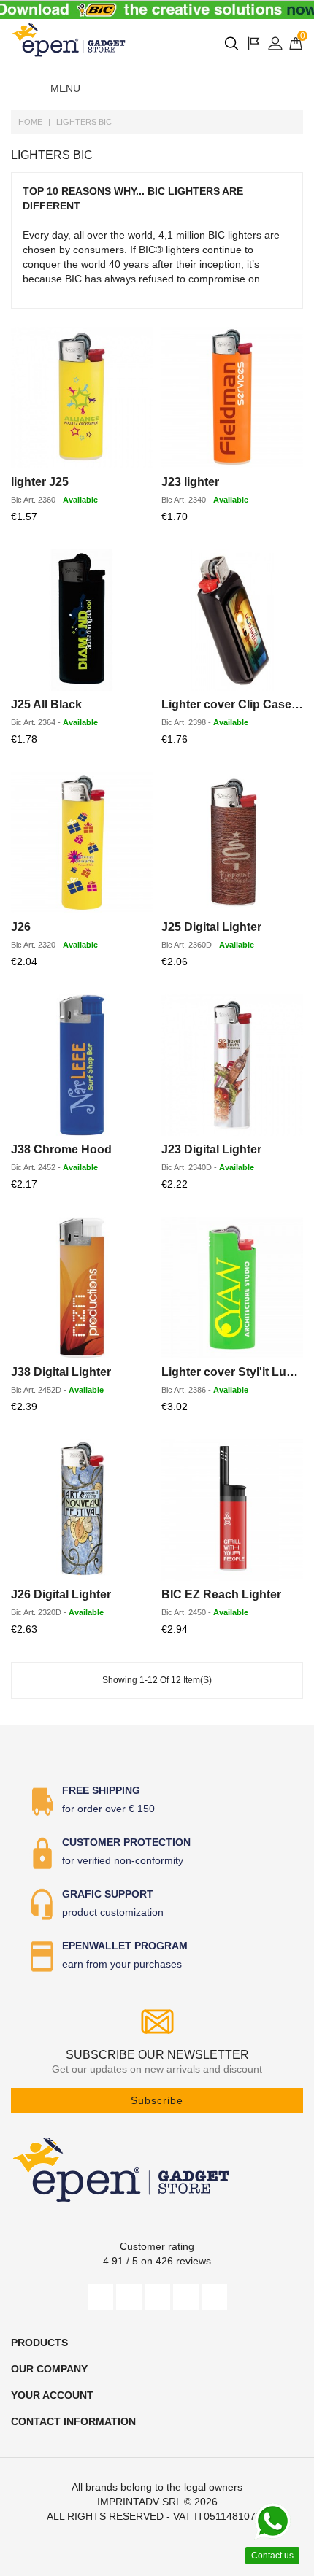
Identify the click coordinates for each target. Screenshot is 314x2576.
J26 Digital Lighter (61, 1594)
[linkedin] (214, 2297)
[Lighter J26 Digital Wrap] (82, 1510)
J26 (21, 927)
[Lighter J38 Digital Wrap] (82, 1288)
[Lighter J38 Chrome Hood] (82, 1065)
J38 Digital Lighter (61, 1372)
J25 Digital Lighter (211, 927)
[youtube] (157, 2297)
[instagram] (186, 2297)
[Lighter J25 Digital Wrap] (232, 843)
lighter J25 (40, 482)
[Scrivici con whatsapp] (272, 2521)
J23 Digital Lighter (211, 1149)
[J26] (82, 843)
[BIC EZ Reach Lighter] (232, 1510)
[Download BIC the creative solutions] (157, 10)
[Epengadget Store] (157, 2169)
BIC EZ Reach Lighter (221, 1594)
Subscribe (157, 2100)
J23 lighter (190, 482)
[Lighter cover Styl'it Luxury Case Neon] (232, 1288)
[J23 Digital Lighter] (232, 1065)
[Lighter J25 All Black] (82, 620)
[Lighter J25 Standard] (82, 398)
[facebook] (100, 2297)
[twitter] (129, 2297)
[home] (69, 39)
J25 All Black (46, 704)
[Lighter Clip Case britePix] (232, 620)
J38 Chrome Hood (61, 1149)
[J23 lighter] (232, 398)
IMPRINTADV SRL (139, 2502)
